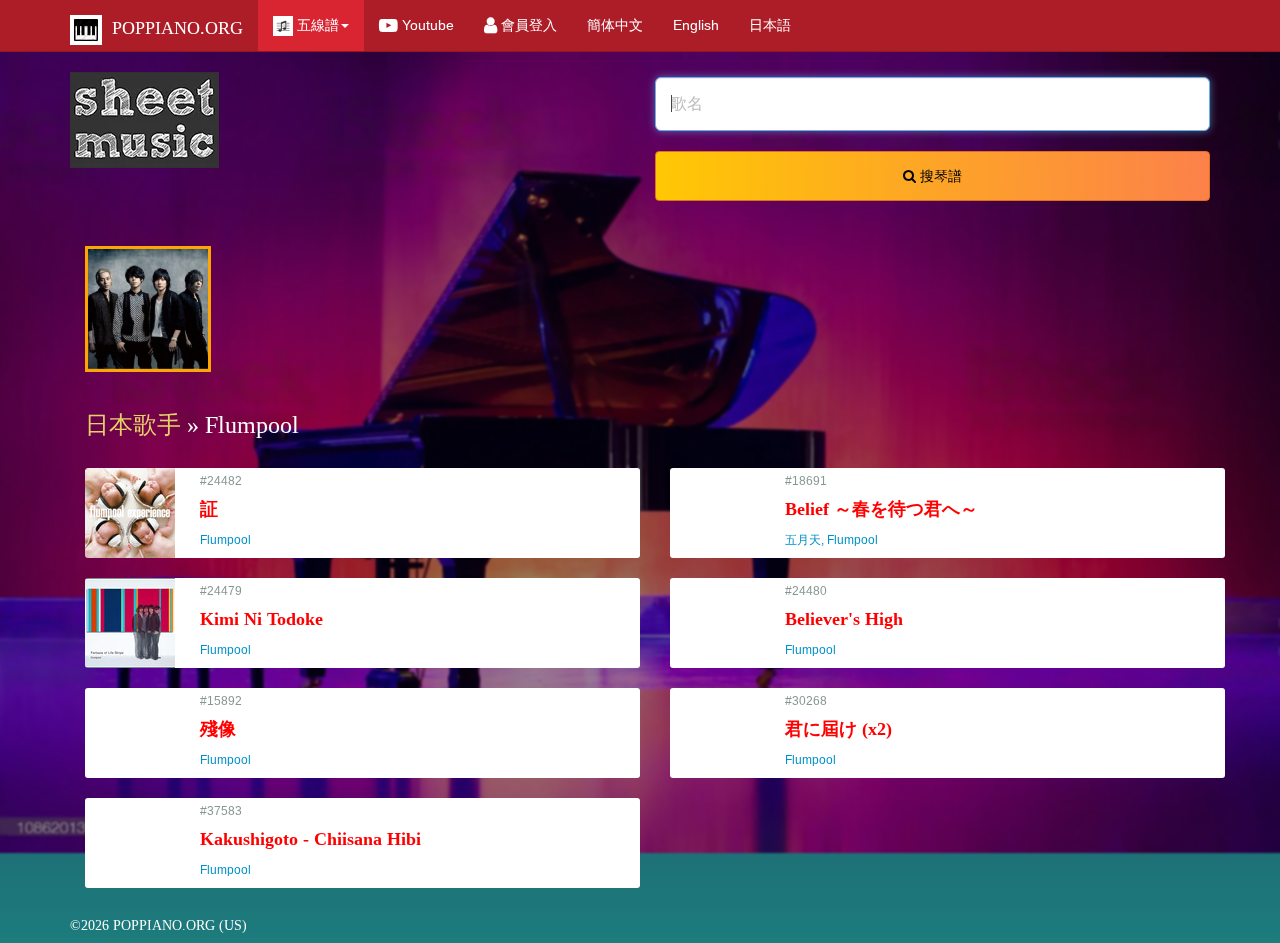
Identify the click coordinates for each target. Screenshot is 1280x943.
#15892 (234, 730)
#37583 (310, 840)
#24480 (844, 620)
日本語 (770, 25)
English (696, 25)
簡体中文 (615, 25)
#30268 (838, 730)
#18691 (881, 510)
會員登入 (527, 25)
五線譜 (316, 25)
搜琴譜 (939, 176)
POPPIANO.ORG (172, 28)
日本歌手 (133, 425)
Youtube (426, 25)
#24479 (261, 620)
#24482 (234, 510)
